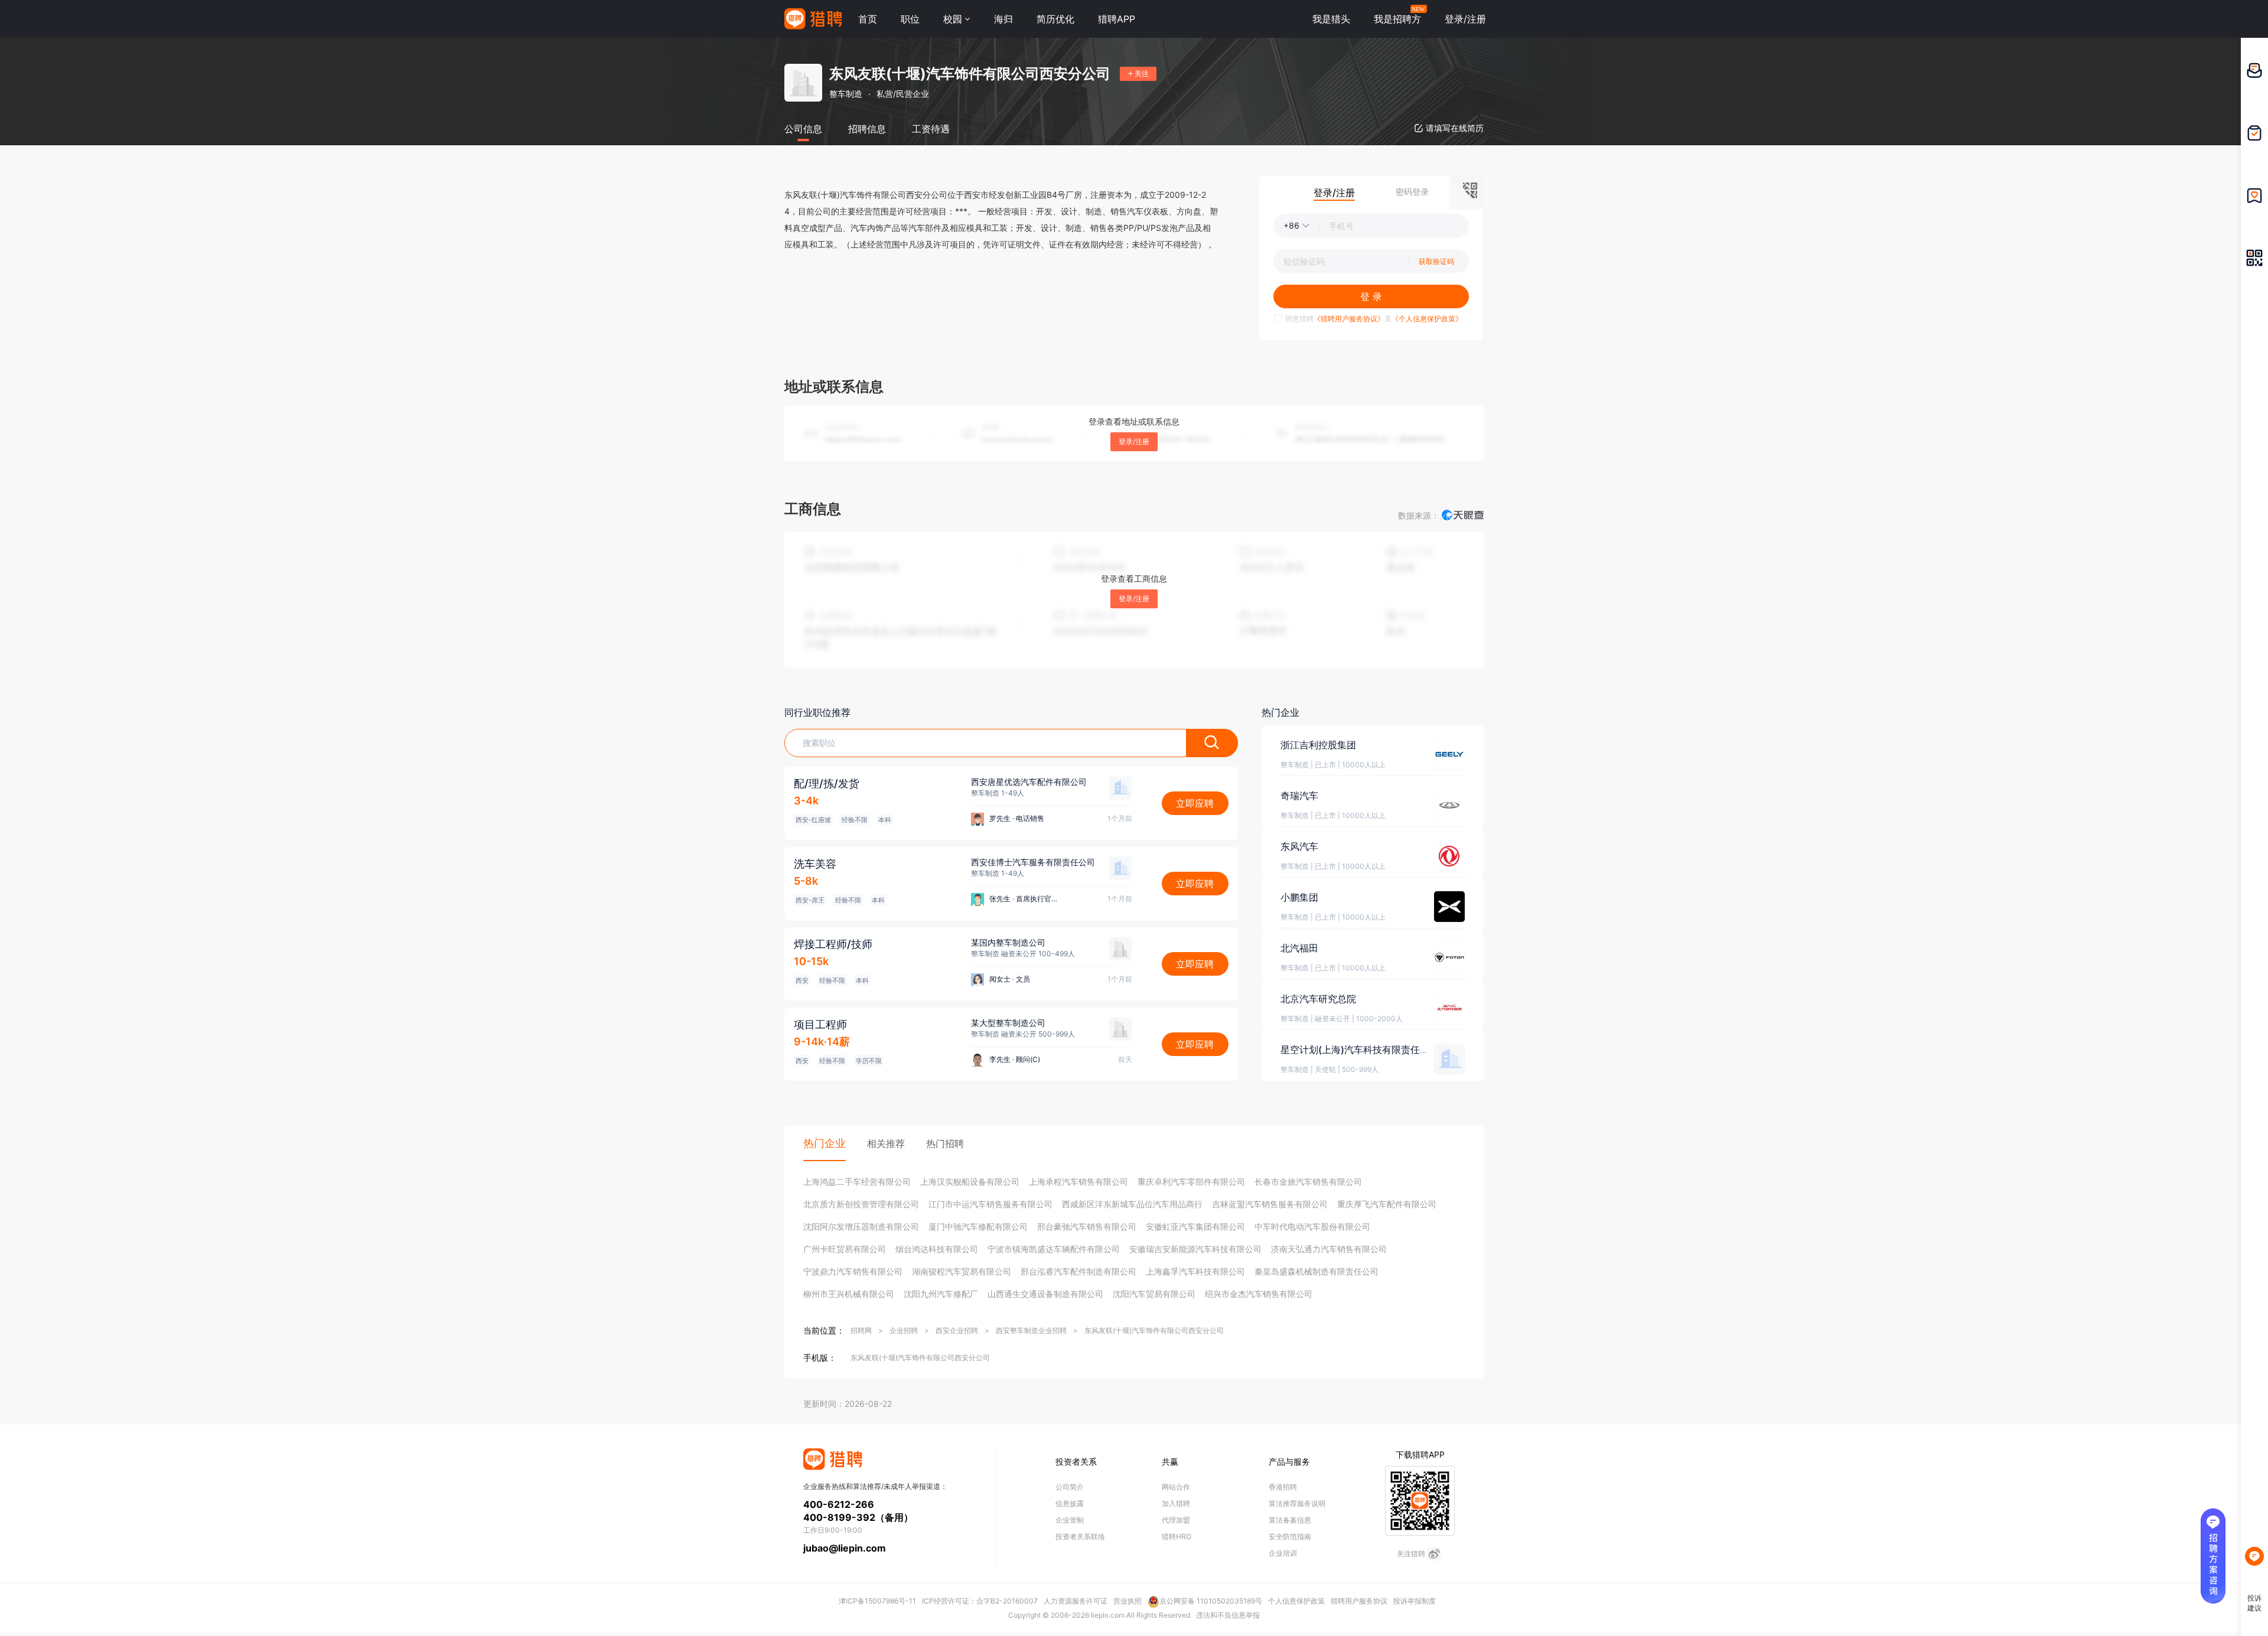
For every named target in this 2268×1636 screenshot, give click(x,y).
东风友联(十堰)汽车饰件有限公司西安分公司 (1154, 1330)
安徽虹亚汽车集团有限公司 (1195, 1226)
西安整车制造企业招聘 (1031, 1330)
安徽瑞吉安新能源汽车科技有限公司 (1195, 1249)
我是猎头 (1331, 19)
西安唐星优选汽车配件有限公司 (1029, 782)
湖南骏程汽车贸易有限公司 (962, 1271)
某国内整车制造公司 (1008, 942)
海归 (1003, 19)
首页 (868, 19)
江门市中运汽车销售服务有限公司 (990, 1204)
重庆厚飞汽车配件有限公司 (1387, 1204)
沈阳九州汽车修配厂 (941, 1294)
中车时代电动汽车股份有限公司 (1312, 1226)
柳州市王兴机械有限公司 (849, 1294)
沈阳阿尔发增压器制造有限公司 (861, 1226)
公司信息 (803, 129)
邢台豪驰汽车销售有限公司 (1087, 1226)
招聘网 (861, 1330)
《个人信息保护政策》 (1427, 319)
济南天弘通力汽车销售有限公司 (1329, 1249)
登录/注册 (1134, 441)
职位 (910, 19)
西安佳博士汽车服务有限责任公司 (1033, 862)
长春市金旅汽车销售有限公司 (1308, 1182)
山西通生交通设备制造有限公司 (1045, 1294)
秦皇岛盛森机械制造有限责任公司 (1317, 1271)
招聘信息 (867, 129)
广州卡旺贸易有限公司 (845, 1249)
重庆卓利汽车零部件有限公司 (1191, 1182)
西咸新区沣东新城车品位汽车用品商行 (1132, 1204)
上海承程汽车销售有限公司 (1078, 1182)
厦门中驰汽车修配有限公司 (978, 1226)
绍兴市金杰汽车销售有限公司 (1259, 1294)
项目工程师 (820, 1024)
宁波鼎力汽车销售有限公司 (853, 1271)
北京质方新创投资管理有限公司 (861, 1204)
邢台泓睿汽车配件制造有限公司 (1078, 1271)
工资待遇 (931, 129)
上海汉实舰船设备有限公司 (970, 1182)
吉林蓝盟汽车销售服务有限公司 (1270, 1204)
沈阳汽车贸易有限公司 (1154, 1294)
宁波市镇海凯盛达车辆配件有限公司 (1054, 1249)
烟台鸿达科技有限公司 (937, 1249)
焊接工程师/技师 (833, 944)
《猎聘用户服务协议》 (1349, 319)
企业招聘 (904, 1330)
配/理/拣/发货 (827, 783)
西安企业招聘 (957, 1330)
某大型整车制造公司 (1008, 1023)
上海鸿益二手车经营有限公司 (857, 1182)
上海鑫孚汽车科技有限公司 (1195, 1271)
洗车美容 (815, 864)
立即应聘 (1195, 803)
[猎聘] (813, 19)
